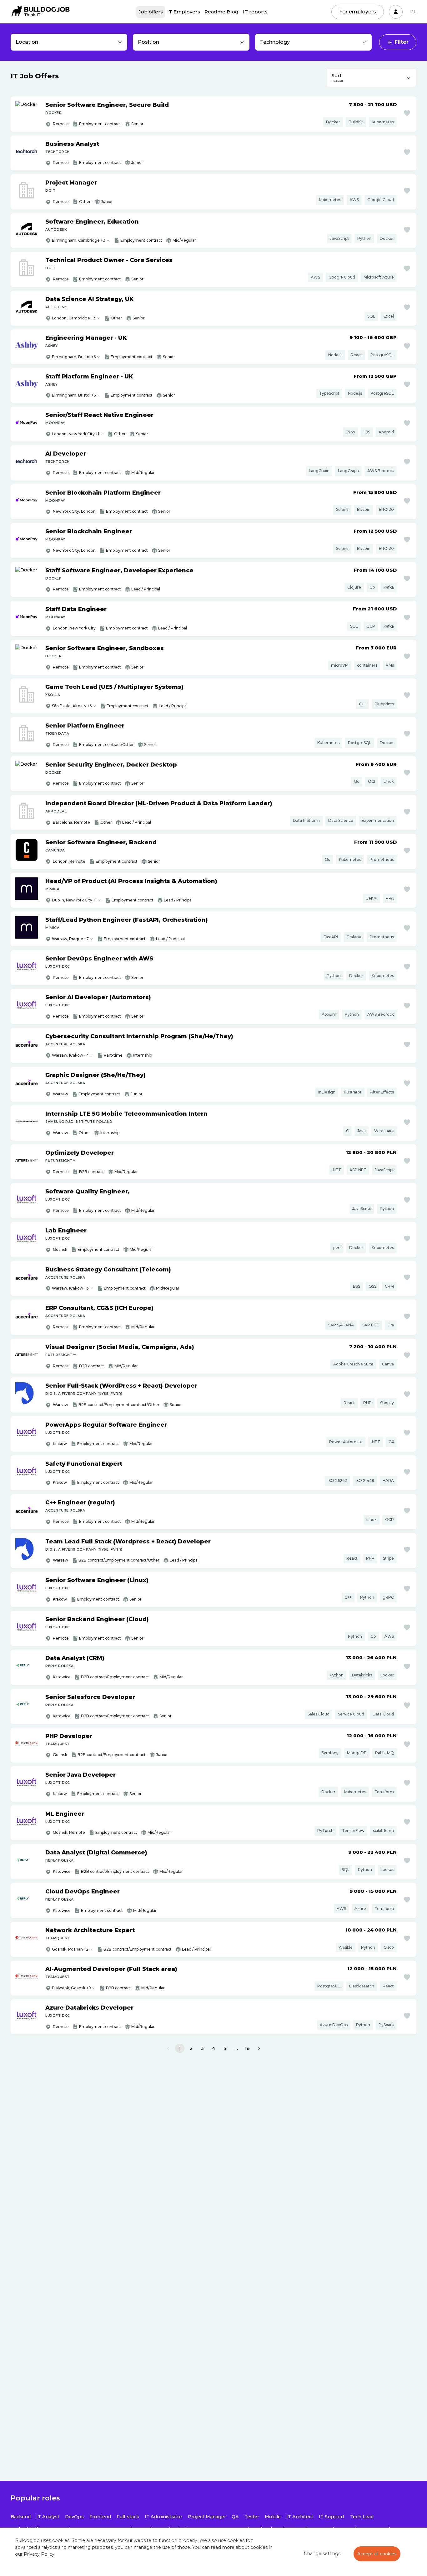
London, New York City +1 (75, 434)
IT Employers (184, 12)
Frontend (100, 2517)
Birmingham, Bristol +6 (74, 357)
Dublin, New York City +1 (74, 900)
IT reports (255, 12)
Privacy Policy (39, 2554)
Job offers (151, 12)
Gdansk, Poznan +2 (70, 1949)
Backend (21, 2517)
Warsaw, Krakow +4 (70, 1055)
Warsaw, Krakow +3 (70, 1288)
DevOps (74, 2517)
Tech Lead (362, 2517)
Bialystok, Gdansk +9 (71, 1988)
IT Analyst (48, 2517)
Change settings (322, 2554)
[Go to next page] (259, 2049)
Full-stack (128, 2517)
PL (413, 12)
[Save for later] (407, 113)
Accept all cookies (377, 2554)
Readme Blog (221, 12)
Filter (402, 42)
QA (235, 2517)
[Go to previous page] (168, 2049)
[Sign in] (396, 12)
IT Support (332, 2517)
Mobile (273, 2517)
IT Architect (300, 2517)
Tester (252, 2517)
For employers (358, 12)
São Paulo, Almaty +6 (72, 706)
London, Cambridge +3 (74, 318)
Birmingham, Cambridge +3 (79, 240)
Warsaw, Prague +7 (70, 939)
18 (247, 2048)
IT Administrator (163, 2517)
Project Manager (207, 2517)
